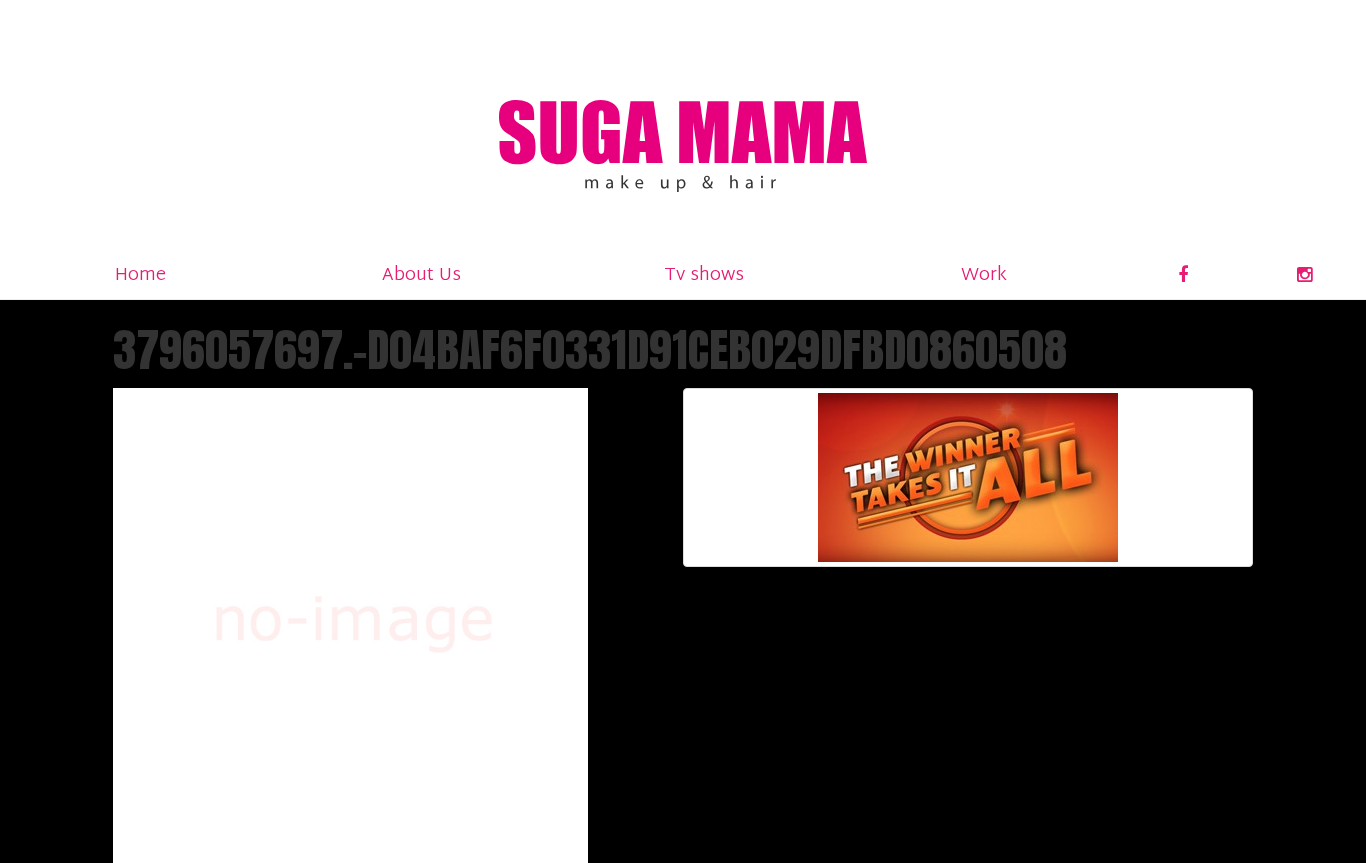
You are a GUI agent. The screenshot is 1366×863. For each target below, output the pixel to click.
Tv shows (704, 275)
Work (984, 275)
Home (140, 275)
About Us (421, 275)
